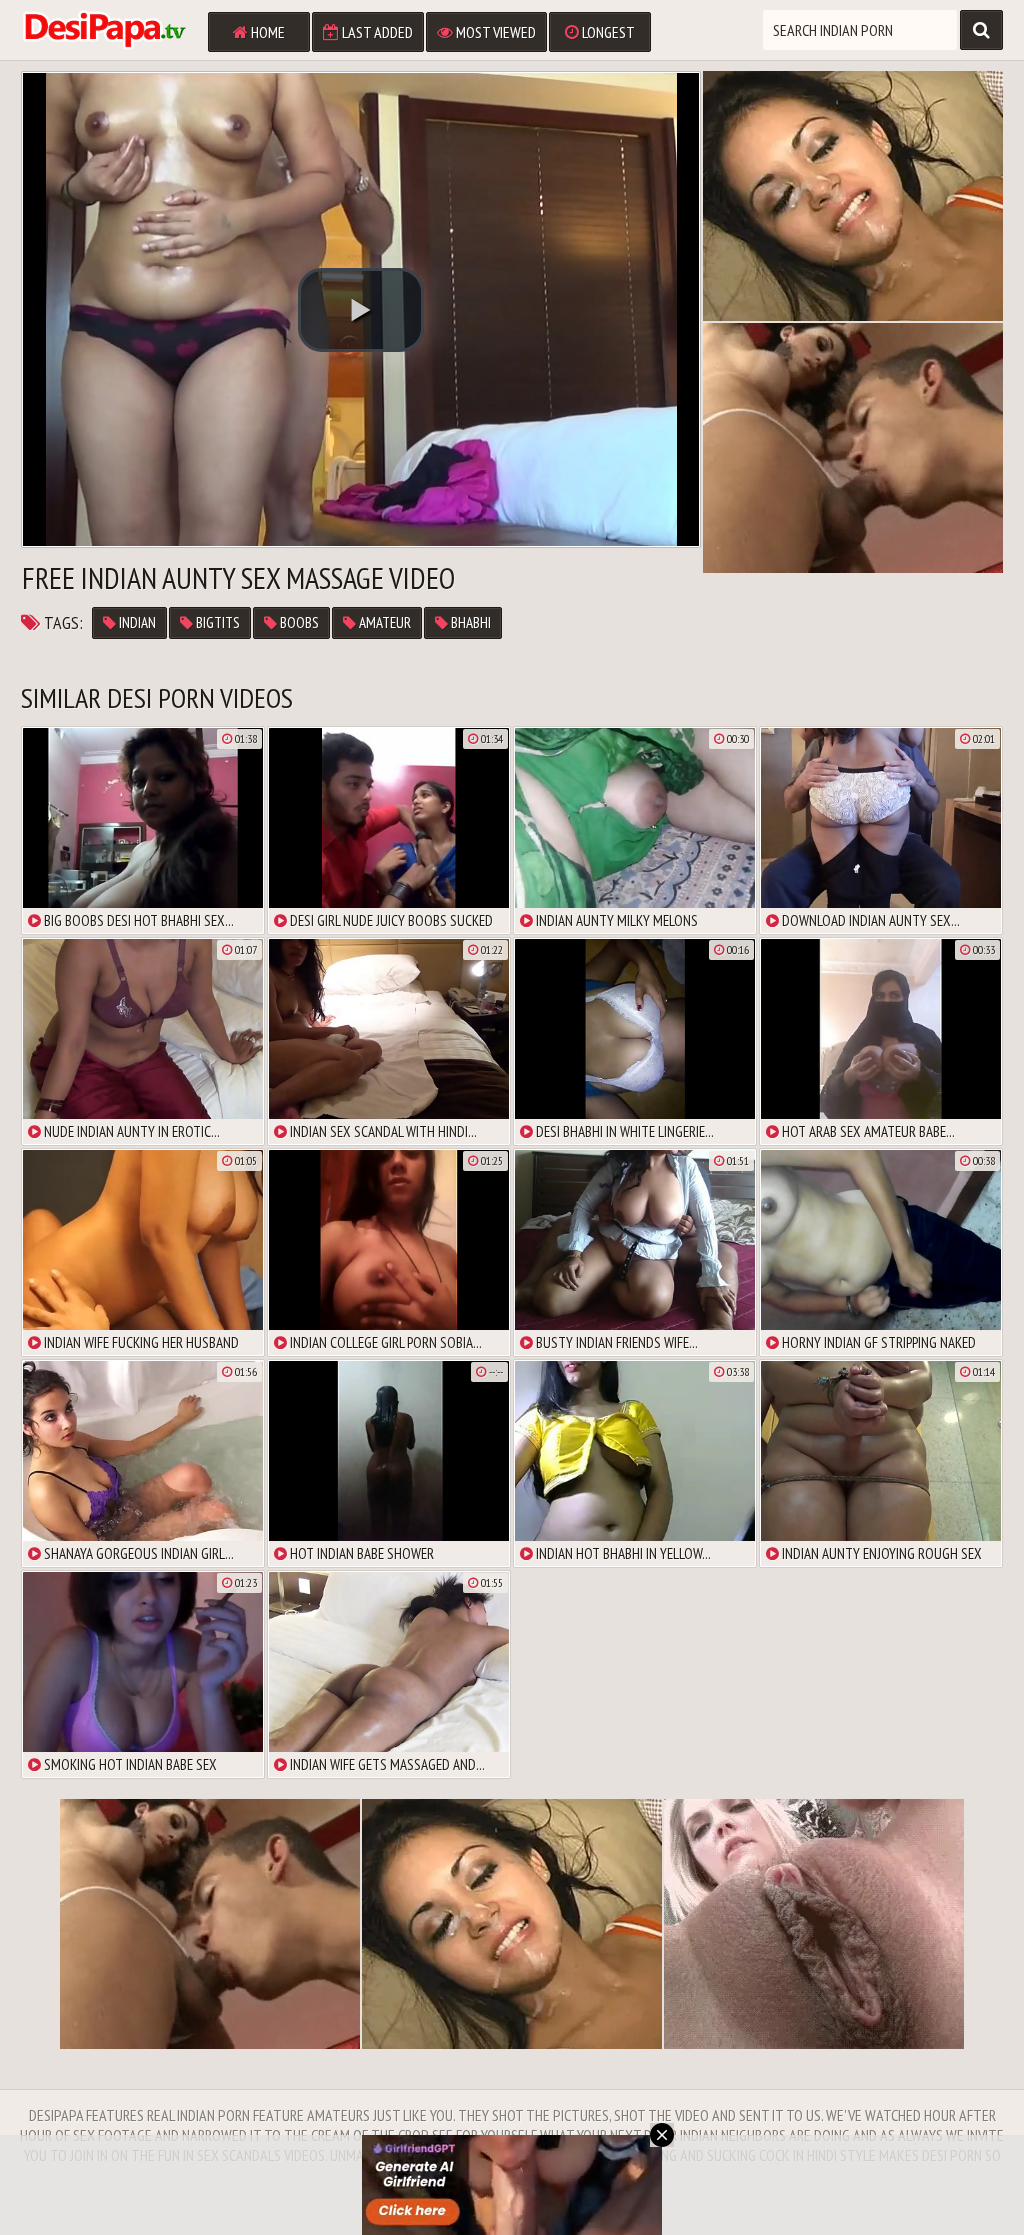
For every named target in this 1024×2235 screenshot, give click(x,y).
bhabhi (469, 622)
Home (266, 32)
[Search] (981, 30)
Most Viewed (494, 32)
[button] (361, 310)
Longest (607, 32)
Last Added (376, 32)
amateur (383, 622)
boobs (298, 622)
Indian (136, 622)
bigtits (216, 622)
